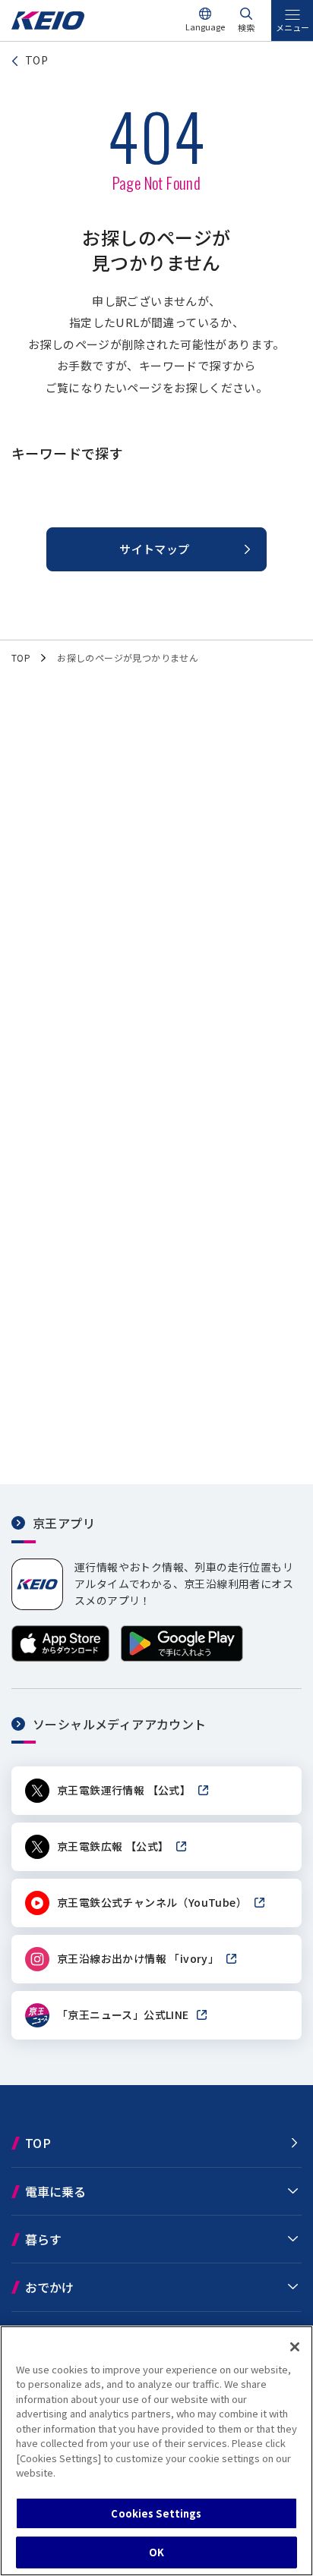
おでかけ (49, 2287)
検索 (246, 27)
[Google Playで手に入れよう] (182, 1657)
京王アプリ (64, 1523)
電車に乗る (55, 2191)
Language (205, 27)
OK (156, 2552)
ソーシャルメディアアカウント (120, 1724)
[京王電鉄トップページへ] (48, 25)
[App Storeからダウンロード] (60, 1657)
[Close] (295, 2347)
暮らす (43, 2239)
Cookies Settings (156, 2513)
